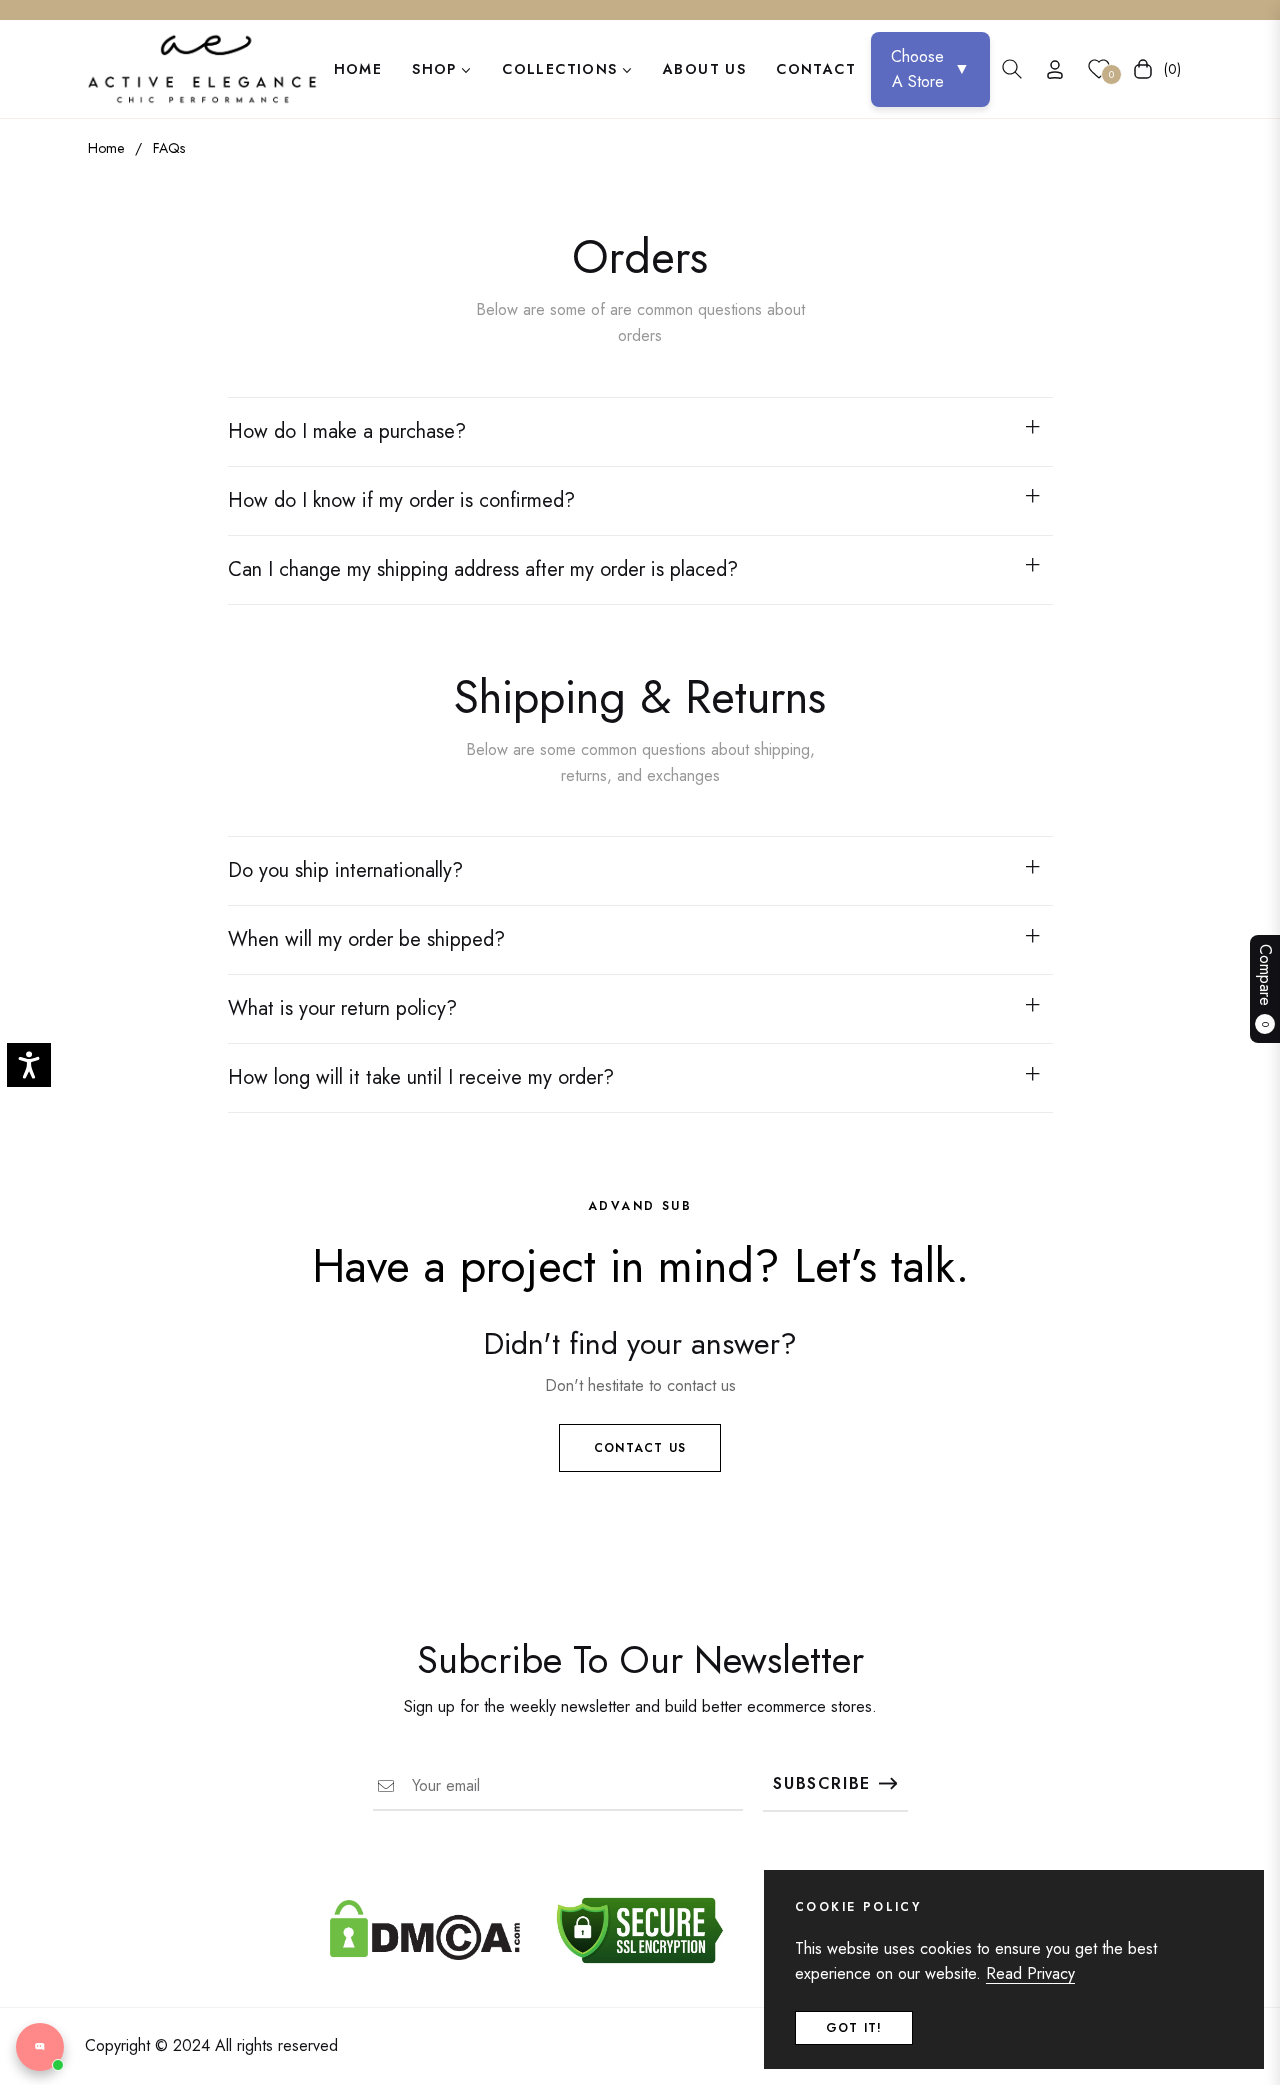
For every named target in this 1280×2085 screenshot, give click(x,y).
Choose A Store (930, 69)
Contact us (640, 1448)
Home (106, 148)
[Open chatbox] (40, 2047)
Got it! (854, 2028)
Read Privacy (1030, 1973)
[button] (1012, 69)
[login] (1055, 69)
